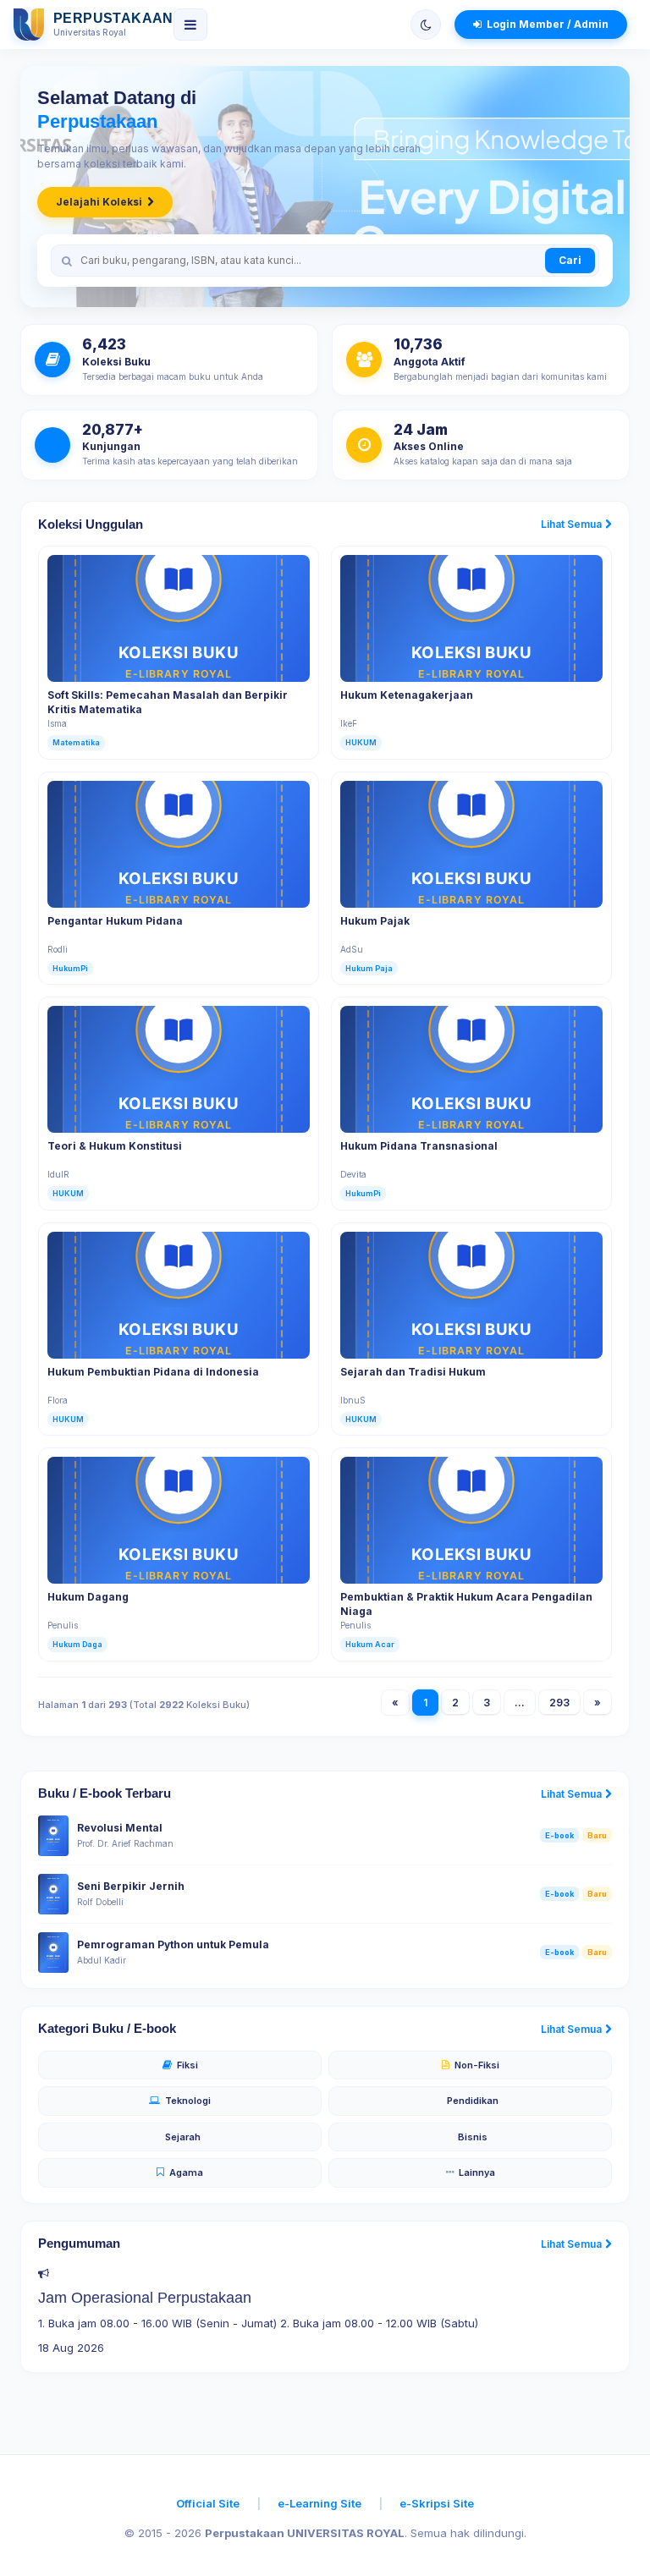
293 (559, 1703)
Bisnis (473, 2137)
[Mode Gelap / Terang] (426, 25)
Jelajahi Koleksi (99, 202)
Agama (186, 2172)
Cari (570, 260)
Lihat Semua (571, 524)
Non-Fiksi (477, 2065)
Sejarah (183, 2137)
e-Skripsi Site (437, 2503)
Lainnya (477, 2172)
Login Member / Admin (548, 24)
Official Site (208, 2503)
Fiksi (187, 2065)
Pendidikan (473, 2101)
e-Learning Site (319, 2503)
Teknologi (188, 2101)
